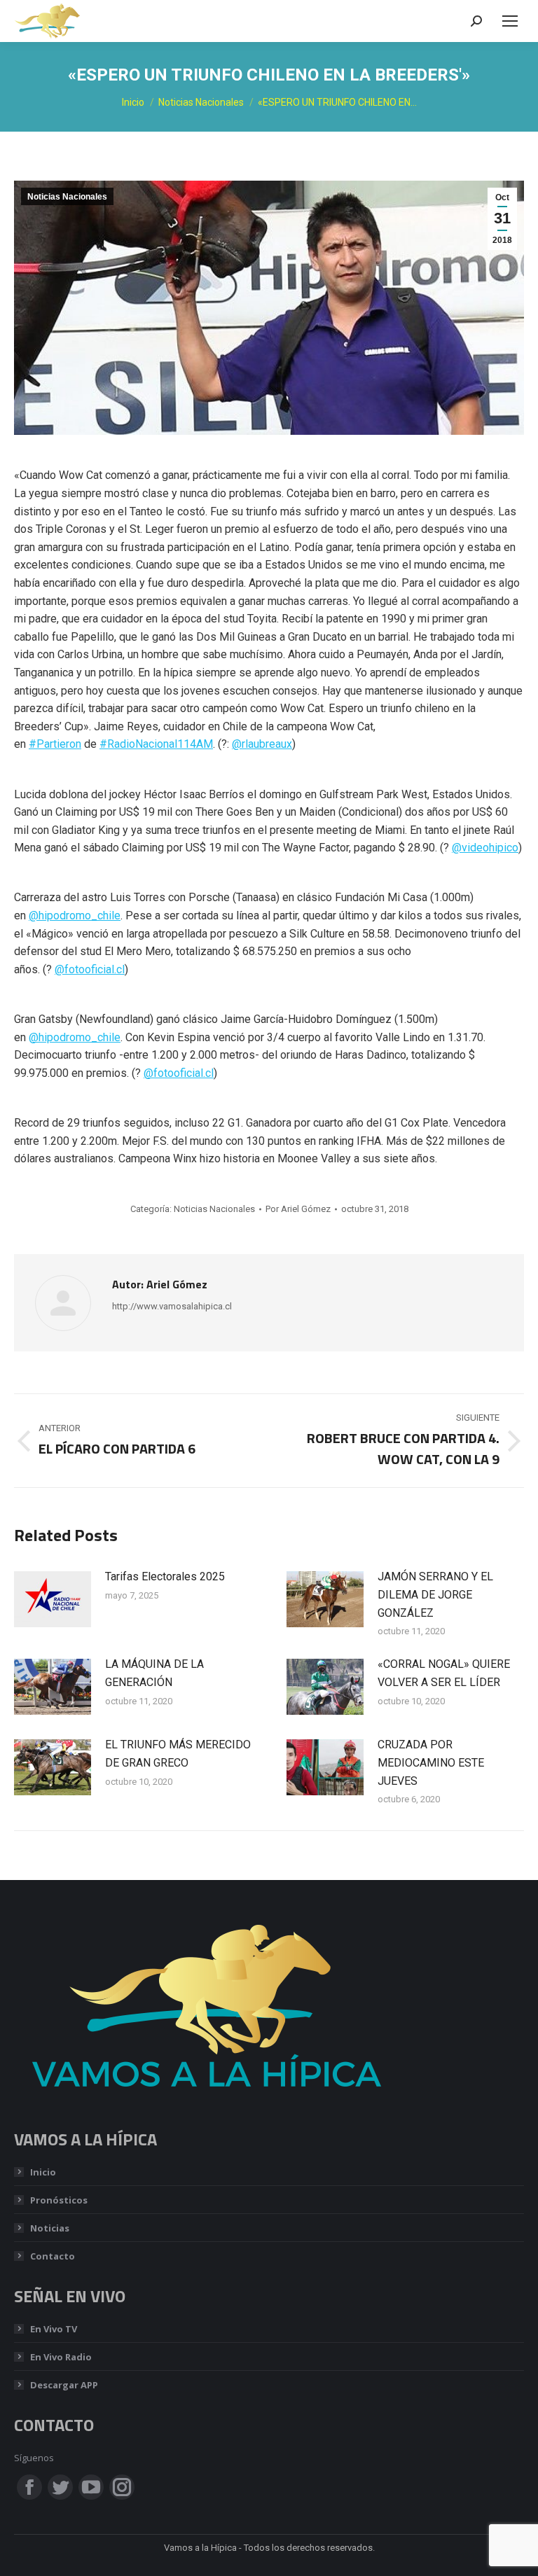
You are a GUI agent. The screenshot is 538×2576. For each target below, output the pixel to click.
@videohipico (485, 848)
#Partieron (55, 744)
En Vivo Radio (61, 2357)
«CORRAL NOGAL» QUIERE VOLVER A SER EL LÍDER (444, 1673)
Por (298, 1209)
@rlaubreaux (262, 744)
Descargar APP (64, 2385)
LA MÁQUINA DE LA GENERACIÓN (154, 1673)
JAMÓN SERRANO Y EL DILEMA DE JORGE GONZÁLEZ (435, 1594)
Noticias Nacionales (67, 197)
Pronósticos (59, 2200)
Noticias (50, 2228)
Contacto (53, 2256)
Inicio (43, 2172)
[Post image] (53, 1599)
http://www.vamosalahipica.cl (172, 1306)
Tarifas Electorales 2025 (165, 1576)
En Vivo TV (54, 2329)
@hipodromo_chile (75, 915)
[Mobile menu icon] (510, 21)
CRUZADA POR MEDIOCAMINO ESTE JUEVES (431, 1762)
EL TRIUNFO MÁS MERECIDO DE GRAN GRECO (178, 1754)
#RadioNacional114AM (156, 744)
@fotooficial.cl (90, 969)
